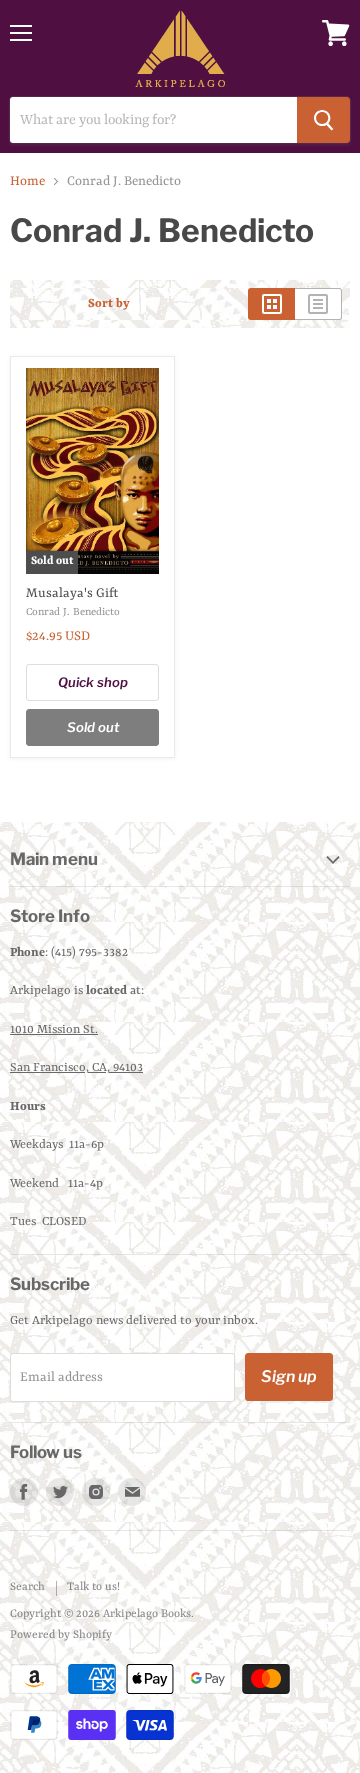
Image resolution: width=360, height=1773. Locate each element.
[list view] (318, 304)
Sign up (289, 1376)
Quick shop (93, 682)
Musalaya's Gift (72, 593)
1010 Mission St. (54, 1030)
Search (27, 1587)
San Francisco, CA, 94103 (76, 1068)
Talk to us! (93, 1587)
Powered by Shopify (61, 1635)
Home (27, 181)
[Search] (323, 120)
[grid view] (271, 304)
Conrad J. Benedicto (73, 612)
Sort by (109, 304)
